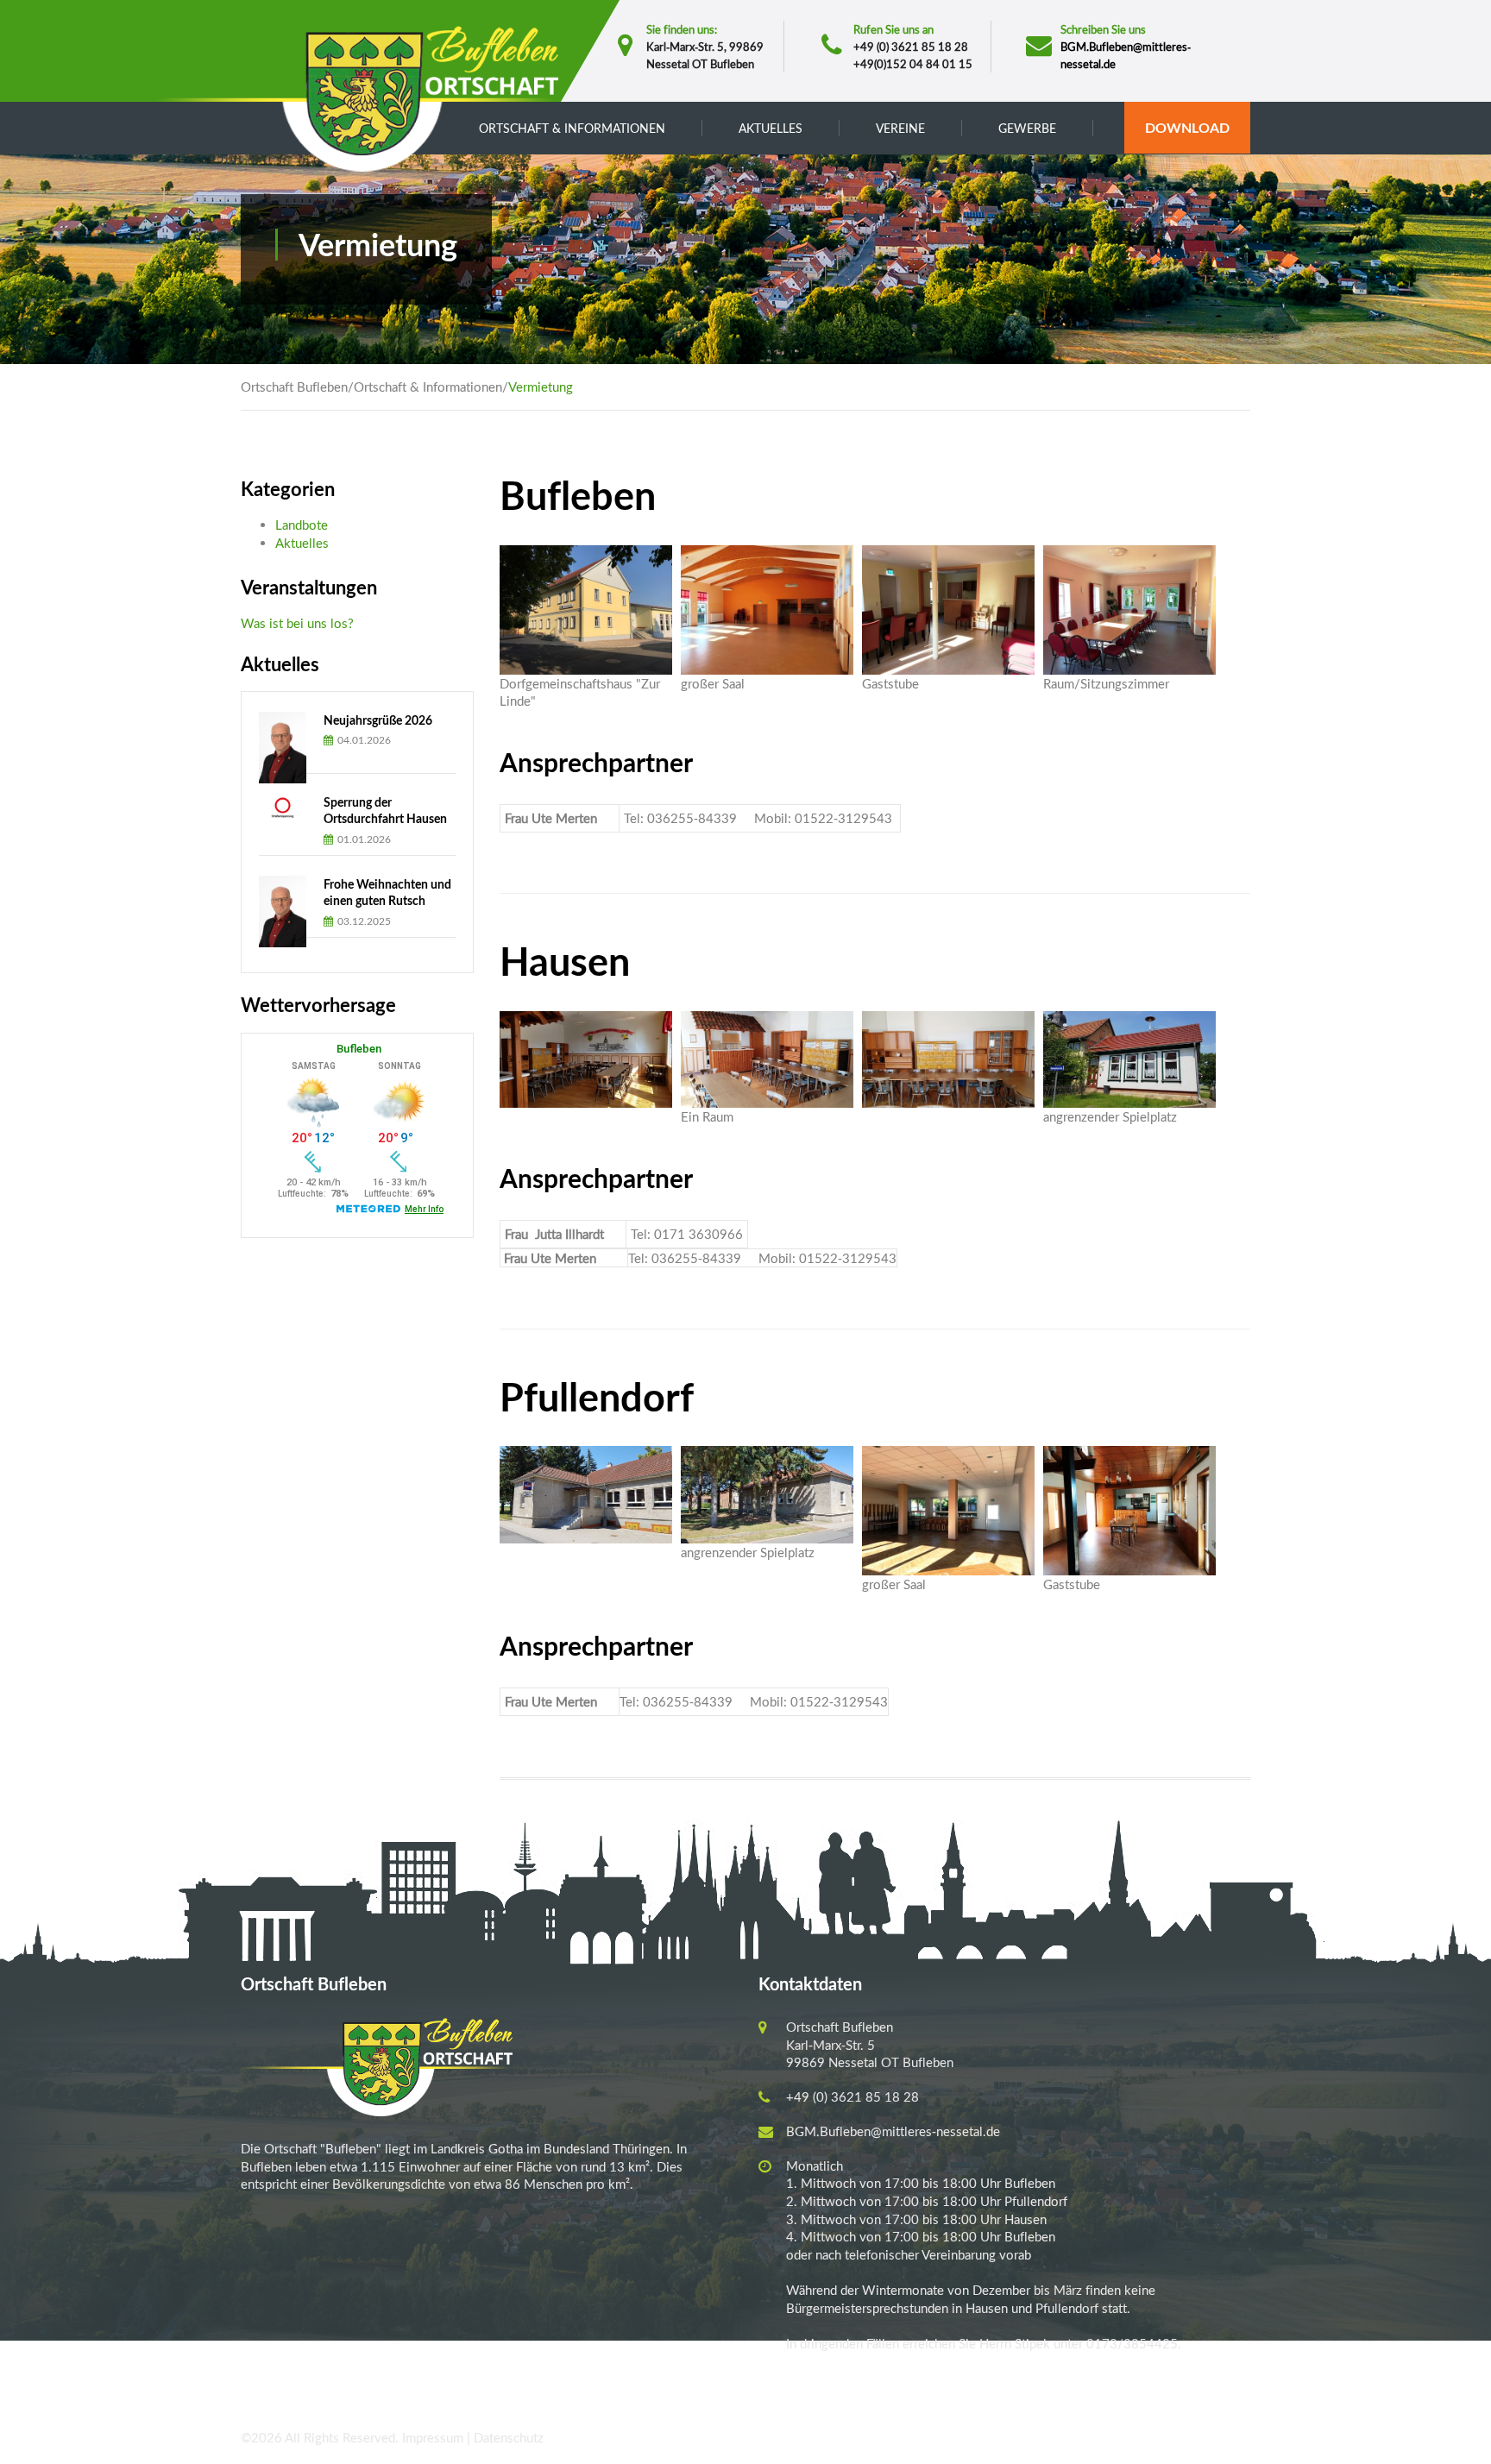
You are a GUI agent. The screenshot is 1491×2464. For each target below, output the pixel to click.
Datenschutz (509, 2437)
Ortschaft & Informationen (428, 387)
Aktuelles (302, 543)
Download (1187, 127)
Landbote (302, 525)
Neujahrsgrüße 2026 (378, 720)
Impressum (433, 2437)
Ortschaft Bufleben (294, 387)
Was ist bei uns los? (297, 623)
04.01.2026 (363, 740)
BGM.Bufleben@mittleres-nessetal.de (893, 2131)
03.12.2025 (363, 921)
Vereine (900, 128)
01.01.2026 (363, 839)
